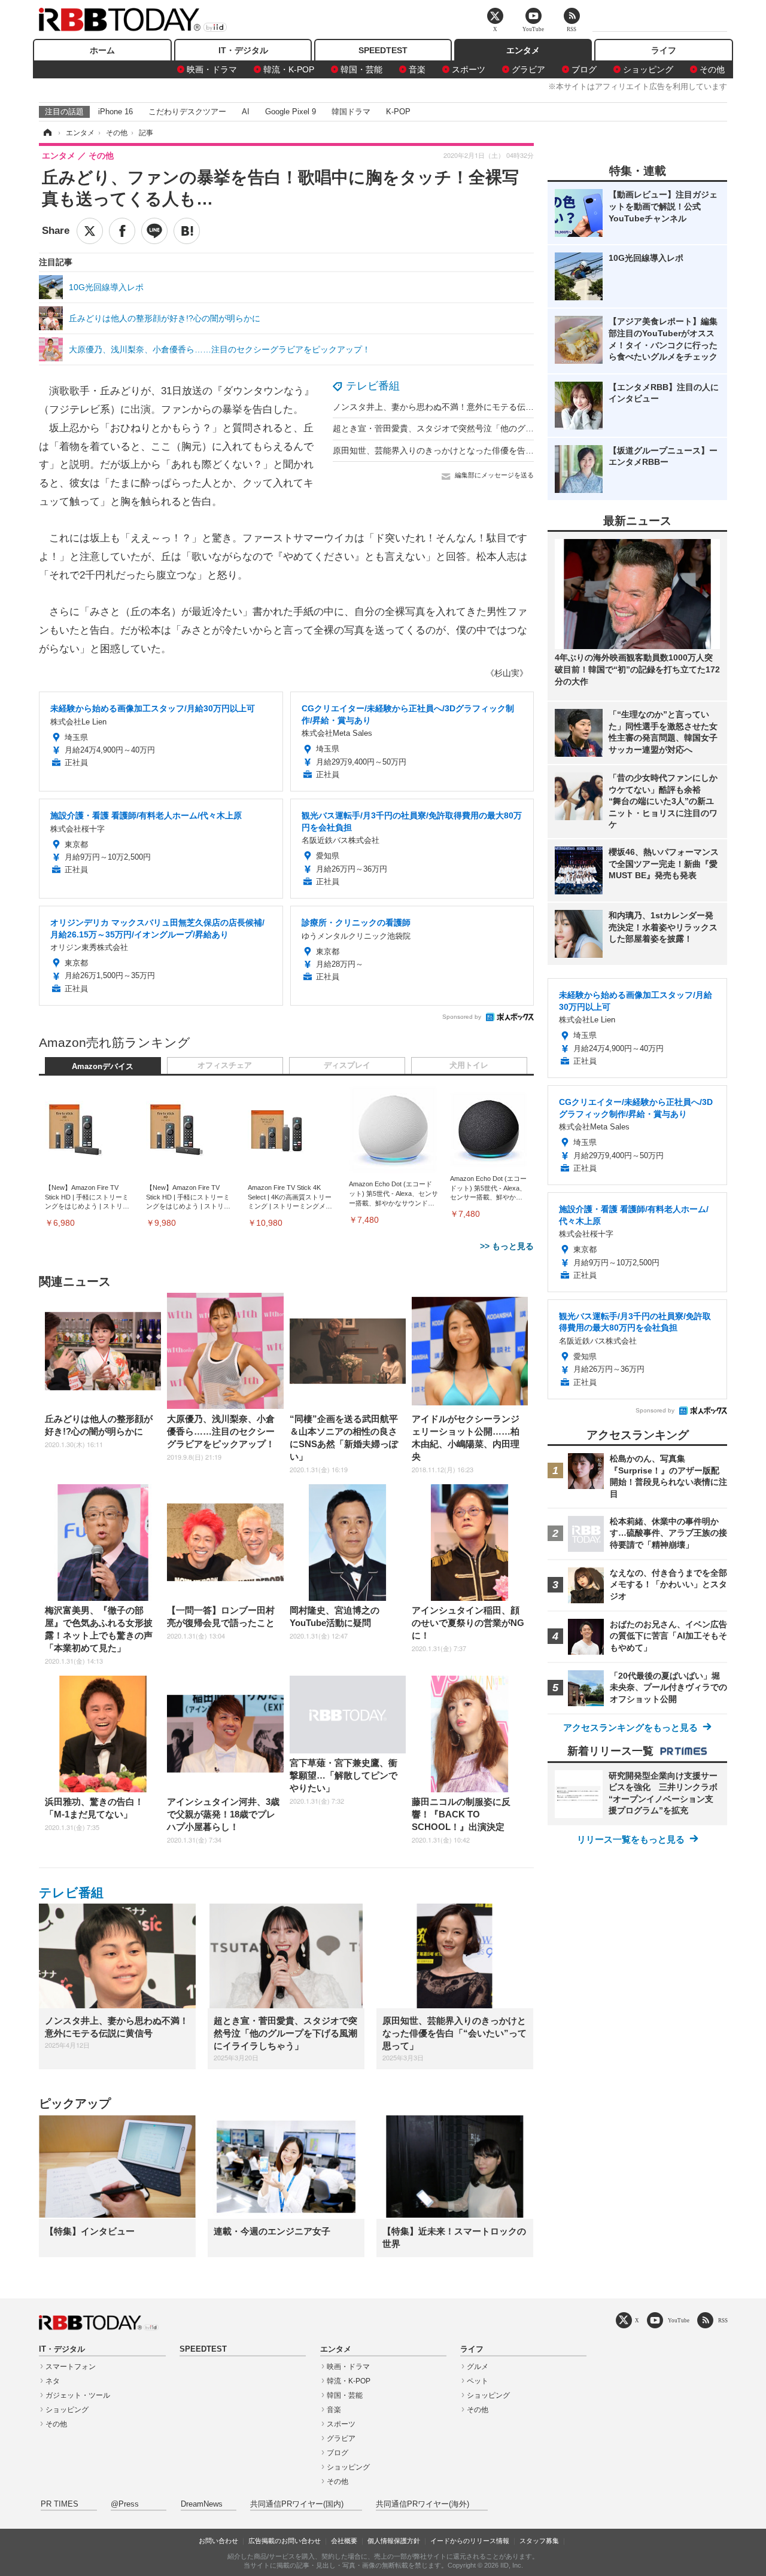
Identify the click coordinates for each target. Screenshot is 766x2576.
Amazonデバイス (103, 1067)
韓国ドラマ (351, 112)
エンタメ (523, 50)
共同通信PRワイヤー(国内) (297, 2504)
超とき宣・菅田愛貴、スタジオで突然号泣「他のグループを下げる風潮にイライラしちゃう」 (509, 428)
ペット (478, 2381)
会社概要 (344, 2541)
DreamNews (202, 2504)
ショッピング (648, 69)
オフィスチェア (225, 1065)
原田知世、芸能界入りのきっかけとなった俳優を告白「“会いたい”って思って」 (482, 450)
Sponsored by (462, 1017)
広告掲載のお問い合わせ (285, 2541)
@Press (125, 2504)
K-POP (398, 112)
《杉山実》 (507, 673)
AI (246, 112)
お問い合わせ (218, 2541)
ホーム (102, 50)
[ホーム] (47, 133)
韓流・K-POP (289, 69)
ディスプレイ (347, 1065)
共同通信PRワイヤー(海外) (422, 2504)
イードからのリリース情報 (470, 2541)
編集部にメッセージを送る (494, 475)
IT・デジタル (243, 50)
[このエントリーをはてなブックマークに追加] (187, 231)
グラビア (528, 69)
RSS (723, 2320)
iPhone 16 (115, 112)
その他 (712, 69)
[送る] (154, 231)
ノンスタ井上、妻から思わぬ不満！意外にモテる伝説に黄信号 (450, 407)
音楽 (417, 69)
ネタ (53, 2381)
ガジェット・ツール (78, 2395)
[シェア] (122, 231)
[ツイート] (90, 231)
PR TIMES (60, 2504)
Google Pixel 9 (291, 112)
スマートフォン (71, 2367)
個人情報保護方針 (394, 2541)
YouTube (679, 2320)
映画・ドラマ (212, 69)
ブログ (584, 69)
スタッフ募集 (539, 2541)
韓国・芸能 (361, 69)
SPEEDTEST (383, 50)
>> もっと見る (507, 1246)
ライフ (664, 50)
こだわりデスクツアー (187, 112)
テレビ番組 (373, 386)
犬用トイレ (469, 1065)
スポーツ (469, 69)
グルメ (478, 2367)
